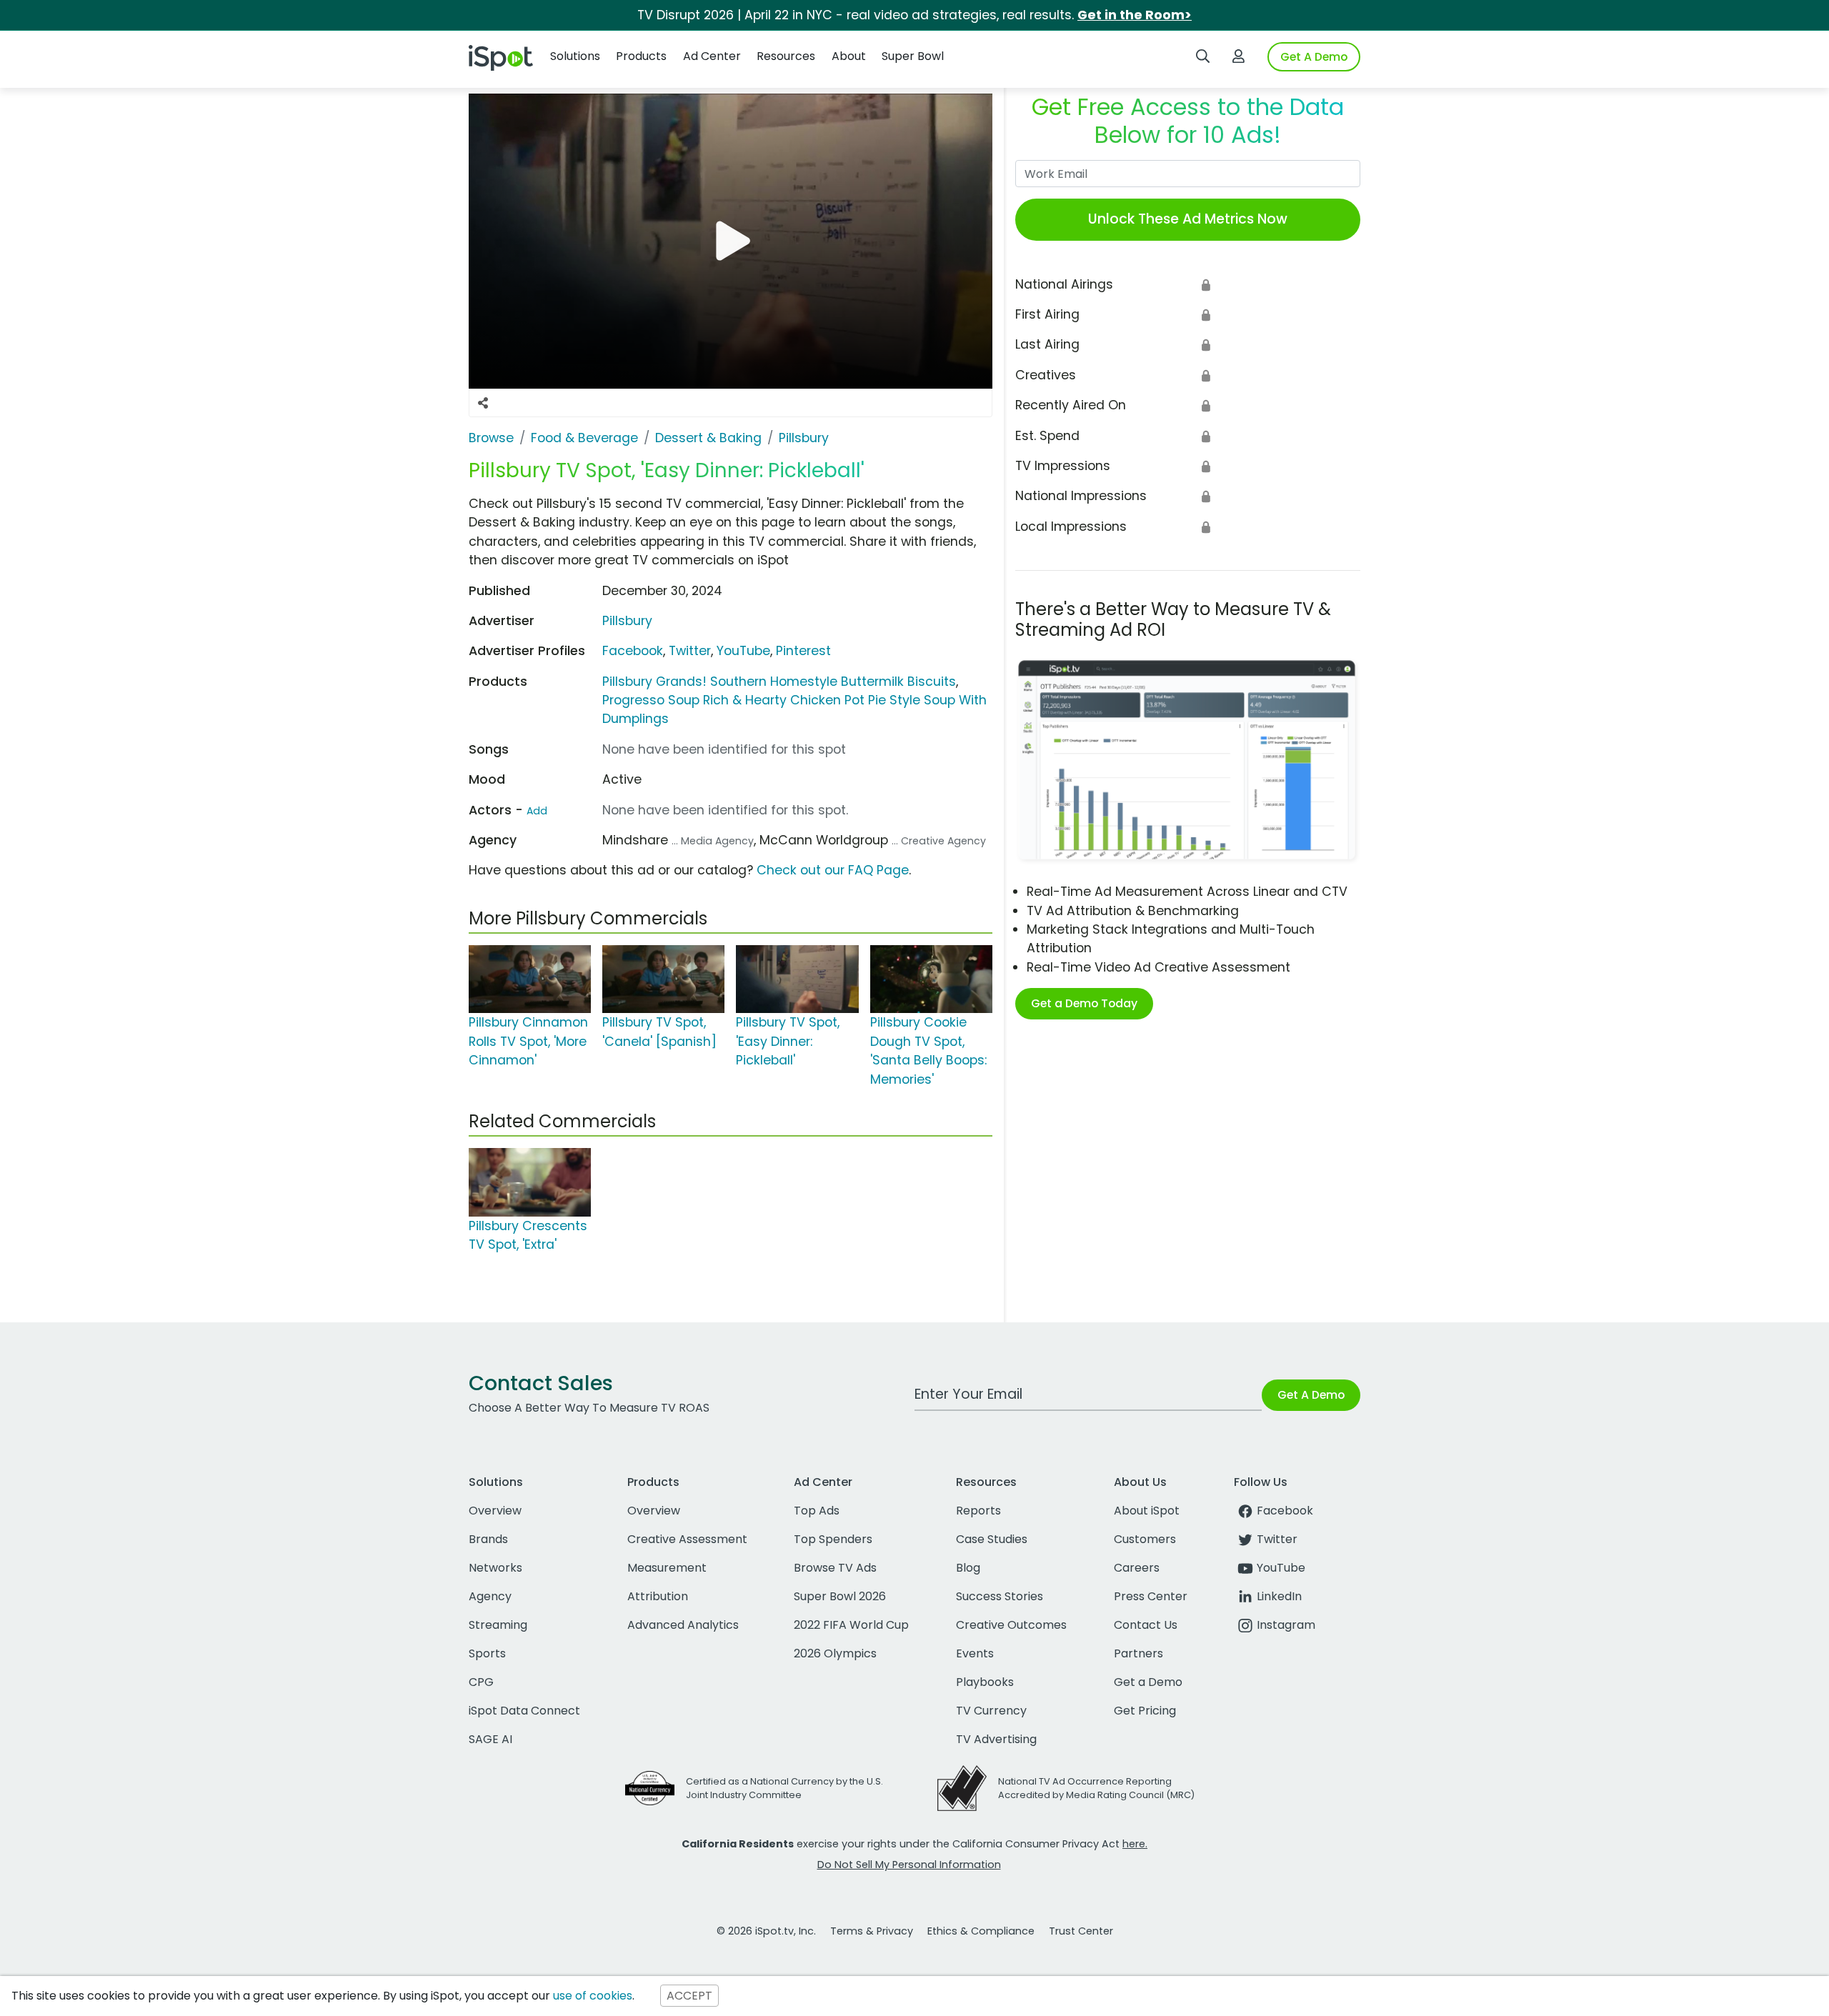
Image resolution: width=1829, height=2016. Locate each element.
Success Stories (1000, 1596)
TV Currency (991, 1711)
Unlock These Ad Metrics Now (1188, 219)
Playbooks (985, 1682)
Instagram (1286, 1625)
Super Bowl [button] (913, 56)
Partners (1138, 1653)
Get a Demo (1148, 1682)
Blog (968, 1568)
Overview (495, 1511)
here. (1135, 1844)
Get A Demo (1314, 57)
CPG (481, 1682)
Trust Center (1081, 1931)
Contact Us (1146, 1625)
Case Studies (992, 1539)
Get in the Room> (1135, 15)
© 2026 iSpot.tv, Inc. (766, 1931)
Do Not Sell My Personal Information (909, 1865)
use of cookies (593, 1996)
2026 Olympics (835, 1653)
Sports (487, 1653)
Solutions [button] (575, 56)
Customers (1145, 1539)
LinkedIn (1279, 1596)
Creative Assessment (687, 1539)
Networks (495, 1568)
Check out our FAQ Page (833, 870)
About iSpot (1147, 1511)
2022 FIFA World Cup (851, 1625)
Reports (978, 1511)
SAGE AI (490, 1739)
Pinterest (803, 651)
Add (537, 811)
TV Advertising (996, 1739)
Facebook (633, 651)
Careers (1137, 1568)
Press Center (1151, 1596)
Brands (488, 1539)
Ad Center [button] (712, 56)
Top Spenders (833, 1539)
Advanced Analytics (683, 1625)
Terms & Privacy (872, 1931)
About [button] (849, 56)
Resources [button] (786, 56)
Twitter (690, 651)
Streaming (498, 1625)
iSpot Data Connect (524, 1711)
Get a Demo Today (1084, 1003)
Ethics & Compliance (981, 1931)
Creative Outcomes (1011, 1625)
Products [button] (641, 56)
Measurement (667, 1568)
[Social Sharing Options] (483, 403)
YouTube (743, 651)
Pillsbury (627, 621)
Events (975, 1653)
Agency (490, 1596)
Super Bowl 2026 (840, 1596)
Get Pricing (1145, 1711)
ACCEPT (689, 1996)
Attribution (658, 1596)
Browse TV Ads (835, 1568)
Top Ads (817, 1511)
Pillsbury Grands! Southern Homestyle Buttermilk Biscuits (779, 682)
